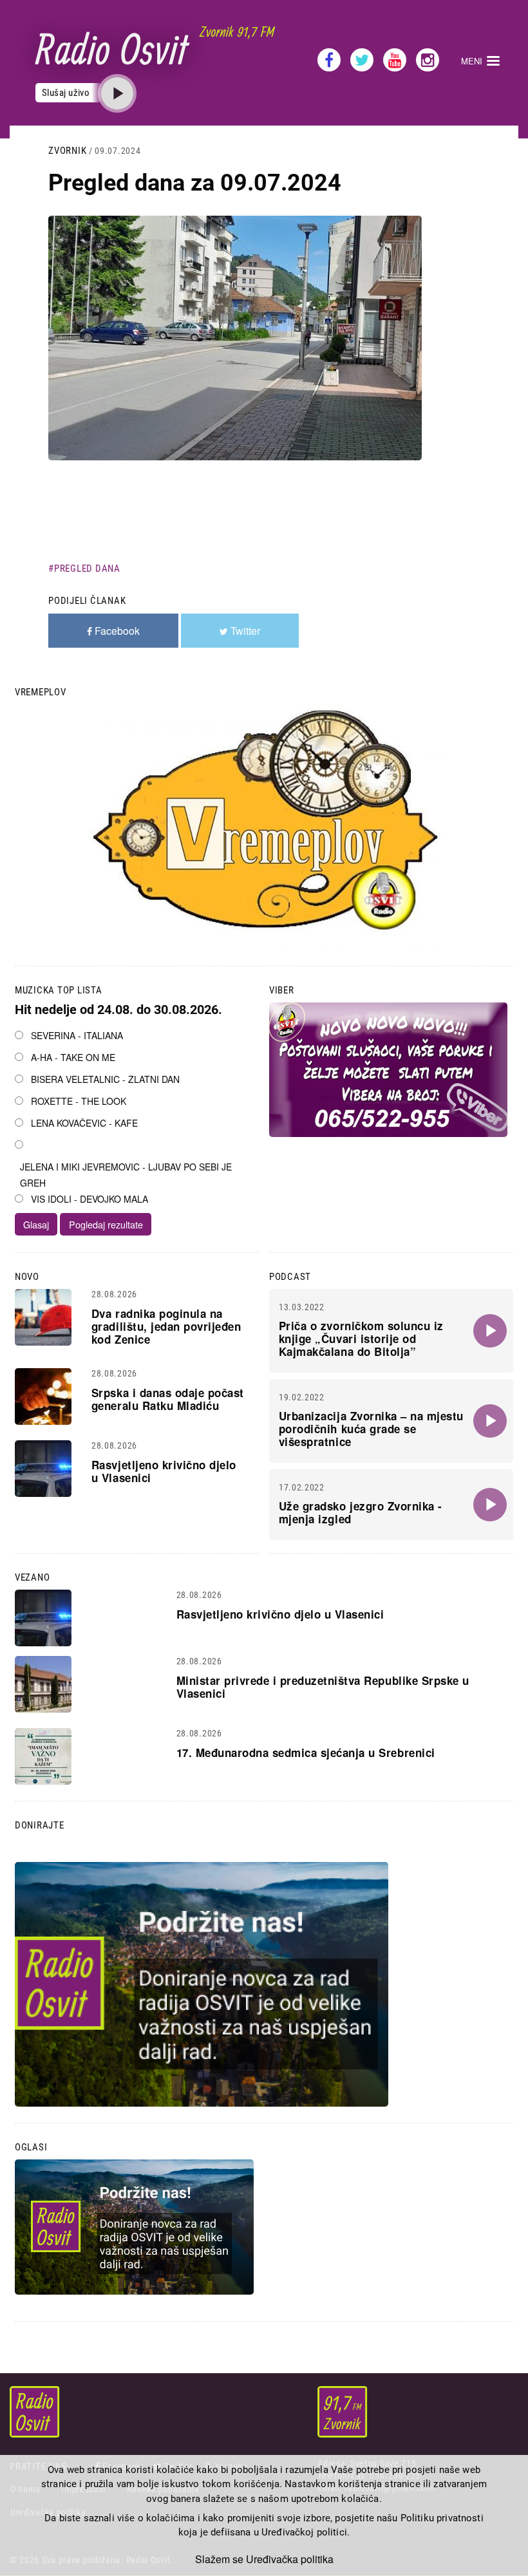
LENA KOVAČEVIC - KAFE (84, 1123)
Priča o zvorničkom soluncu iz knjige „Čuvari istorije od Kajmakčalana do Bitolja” (361, 1339)
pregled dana (87, 569)
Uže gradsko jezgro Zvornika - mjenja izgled (361, 1512)
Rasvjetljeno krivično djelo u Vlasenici (164, 1471)
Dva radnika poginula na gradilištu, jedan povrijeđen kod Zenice (166, 1326)
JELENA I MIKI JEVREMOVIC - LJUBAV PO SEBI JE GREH (126, 1175)
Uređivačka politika (290, 2559)
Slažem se (219, 2559)
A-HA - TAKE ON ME (73, 1057)
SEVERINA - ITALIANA (77, 1035)
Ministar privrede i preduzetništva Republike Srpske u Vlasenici (323, 1687)
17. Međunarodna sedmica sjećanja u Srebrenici (306, 1753)
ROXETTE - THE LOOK (79, 1101)
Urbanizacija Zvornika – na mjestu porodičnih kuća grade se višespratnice (371, 1429)
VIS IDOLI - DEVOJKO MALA (90, 1199)
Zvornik (67, 151)
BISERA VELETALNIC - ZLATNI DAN (105, 1079)
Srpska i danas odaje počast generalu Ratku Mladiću (168, 1399)
